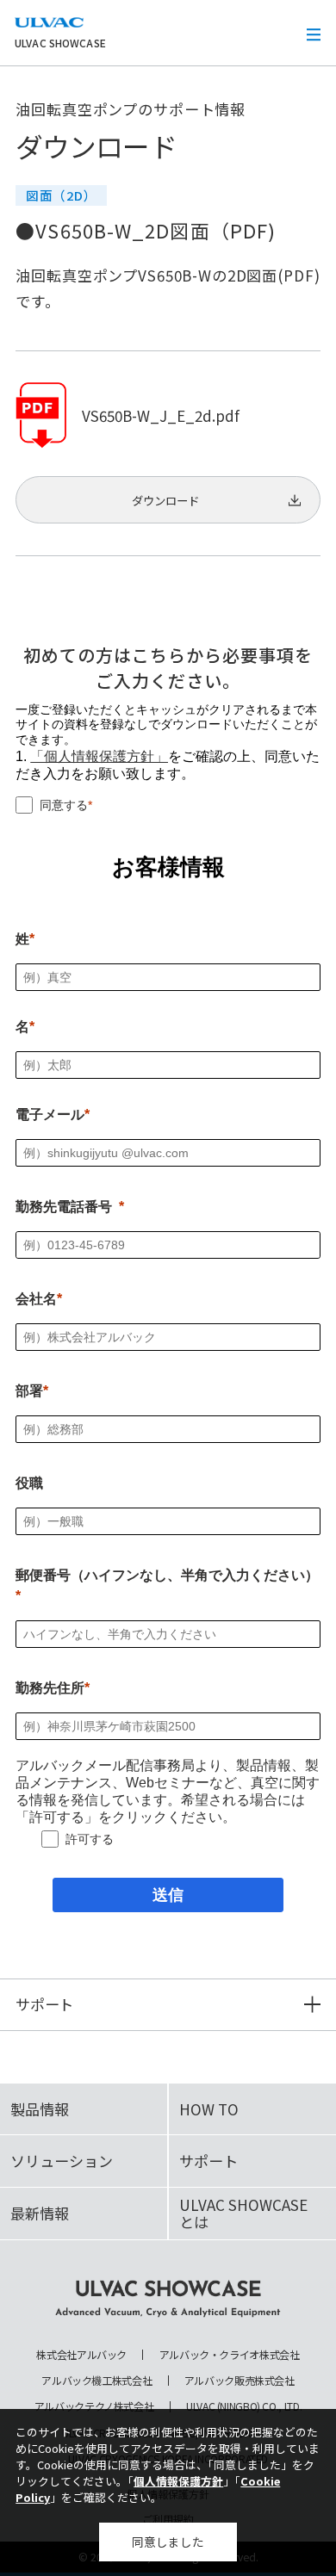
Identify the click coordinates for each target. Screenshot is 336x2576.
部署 (29, 1391)
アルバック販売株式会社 (240, 2381)
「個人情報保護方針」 (99, 756)
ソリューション (62, 2161)
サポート (208, 2161)
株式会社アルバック (81, 2355)
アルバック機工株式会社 (96, 2381)
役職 (29, 1483)
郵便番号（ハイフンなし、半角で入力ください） (167, 1575)
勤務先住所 (50, 1688)
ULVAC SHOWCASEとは (243, 2213)
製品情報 (40, 2109)
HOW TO (209, 2109)
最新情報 (40, 2213)
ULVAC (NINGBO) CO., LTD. (244, 2406)
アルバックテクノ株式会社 (94, 2406)
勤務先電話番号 (64, 1207)
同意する (64, 805)
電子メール (50, 1115)
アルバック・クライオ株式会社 (230, 2355)
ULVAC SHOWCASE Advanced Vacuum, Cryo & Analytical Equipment (168, 2299)
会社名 (36, 1299)
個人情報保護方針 (178, 2481)
